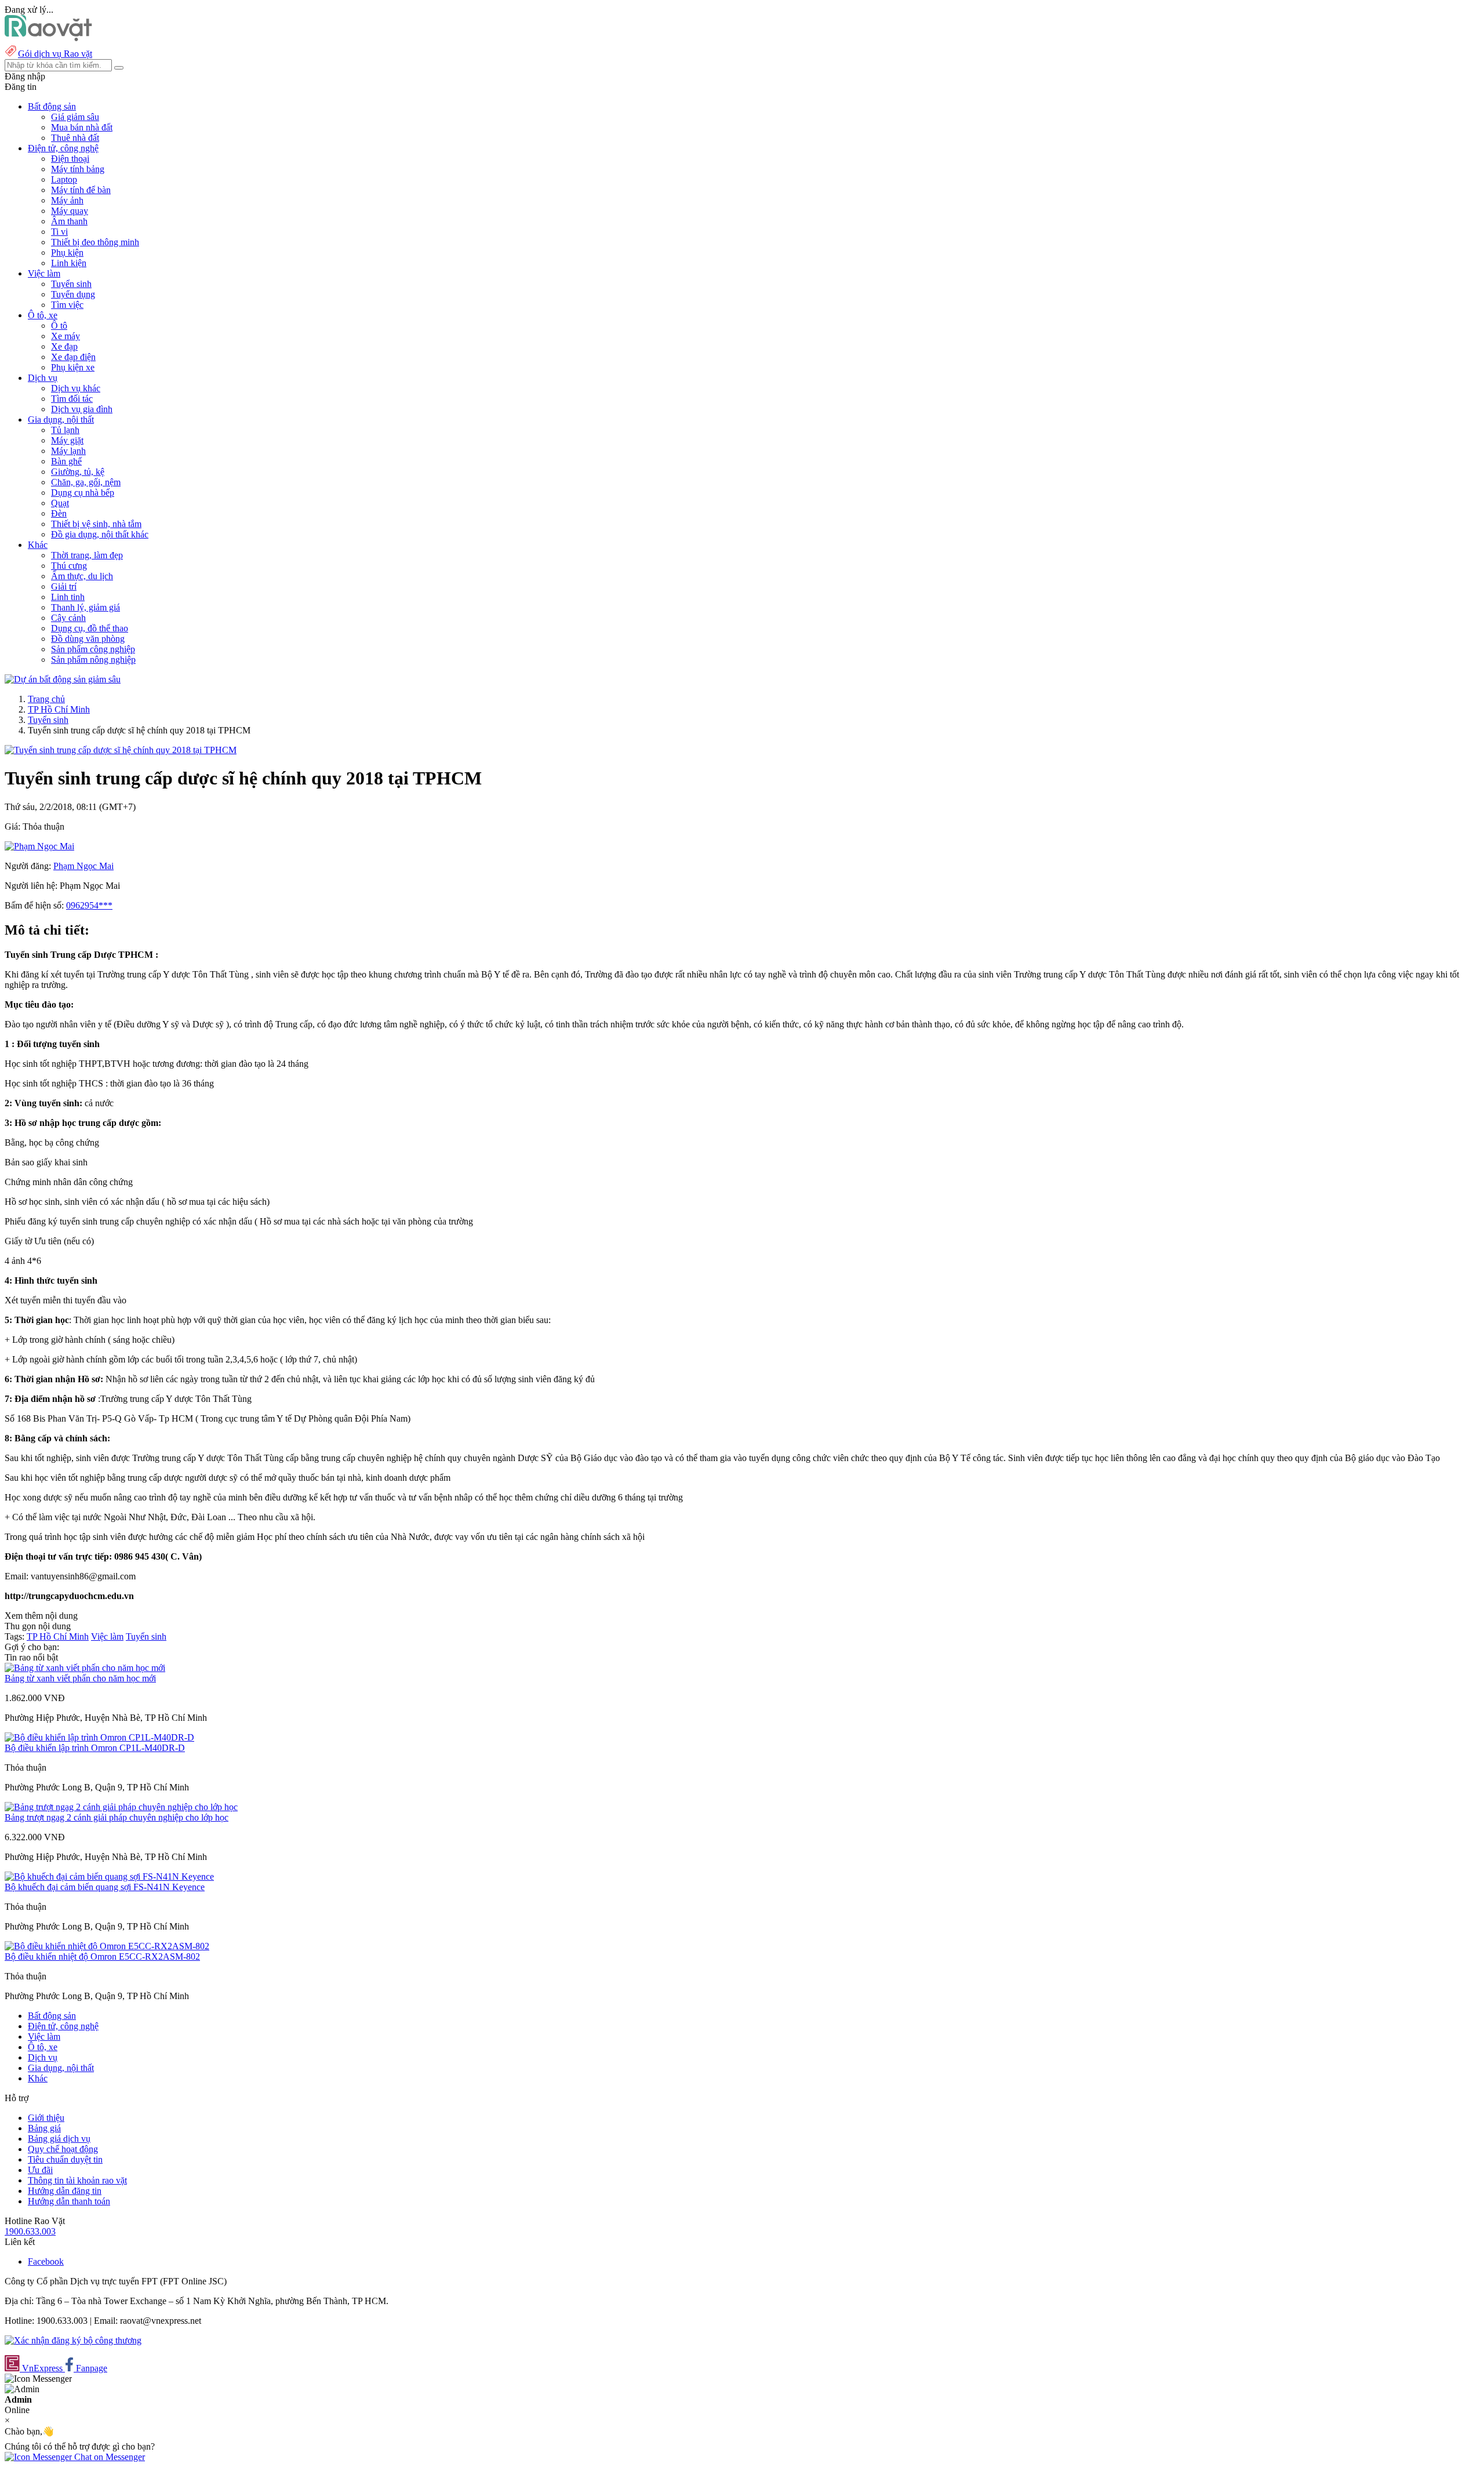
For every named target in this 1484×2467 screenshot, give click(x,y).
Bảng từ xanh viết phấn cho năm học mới (80, 1678)
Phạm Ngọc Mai (83, 866)
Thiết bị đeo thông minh (95, 242)
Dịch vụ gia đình (82, 409)
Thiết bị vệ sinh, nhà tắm (96, 524)
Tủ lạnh (65, 430)
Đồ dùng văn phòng (88, 639)
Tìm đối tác (72, 399)
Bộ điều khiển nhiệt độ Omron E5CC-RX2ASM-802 (102, 1956)
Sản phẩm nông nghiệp (93, 660)
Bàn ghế (66, 461)
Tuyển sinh (71, 284)
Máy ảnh (67, 200)
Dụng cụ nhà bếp (83, 493)
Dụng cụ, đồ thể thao (90, 628)
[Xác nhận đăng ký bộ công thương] (73, 2340)
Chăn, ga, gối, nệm (86, 482)
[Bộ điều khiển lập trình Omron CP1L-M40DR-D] (99, 1737)
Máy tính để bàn (81, 190)
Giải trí (64, 586)
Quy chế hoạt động (63, 2149)
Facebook (46, 2261)
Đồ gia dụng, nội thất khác (100, 534)
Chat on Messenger (108, 2457)
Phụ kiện (67, 252)
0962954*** (89, 905)
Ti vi (59, 232)
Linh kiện (69, 263)
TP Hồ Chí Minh (59, 709)
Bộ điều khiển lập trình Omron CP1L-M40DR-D (95, 1748)
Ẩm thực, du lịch (82, 576)
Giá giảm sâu (75, 117)
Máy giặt (67, 440)
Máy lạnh (68, 451)
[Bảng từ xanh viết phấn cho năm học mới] (85, 1668)
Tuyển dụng (73, 294)
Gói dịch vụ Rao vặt (55, 54)
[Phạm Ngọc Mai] (39, 846)
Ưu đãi (40, 2170)
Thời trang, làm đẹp (87, 555)
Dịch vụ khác (76, 388)
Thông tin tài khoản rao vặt (77, 2180)
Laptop (64, 179)
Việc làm (107, 1636)
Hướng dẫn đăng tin (65, 2191)
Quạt (60, 503)
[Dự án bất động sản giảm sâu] (63, 679)
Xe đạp (64, 346)
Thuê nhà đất (75, 138)
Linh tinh (68, 597)
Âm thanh (69, 221)
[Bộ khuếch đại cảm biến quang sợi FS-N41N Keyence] (109, 1876)
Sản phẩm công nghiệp (93, 649)
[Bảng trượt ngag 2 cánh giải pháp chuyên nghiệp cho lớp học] (121, 1807)
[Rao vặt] (48, 38)
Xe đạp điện (73, 357)
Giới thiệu (46, 2118)
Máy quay (70, 211)
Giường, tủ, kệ (78, 472)
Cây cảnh (68, 618)
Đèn (59, 513)
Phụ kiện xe (73, 367)
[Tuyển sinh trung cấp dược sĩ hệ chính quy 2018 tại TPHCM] (121, 750)
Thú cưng (69, 566)
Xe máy (66, 336)
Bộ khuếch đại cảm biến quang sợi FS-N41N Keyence (105, 1887)
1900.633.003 (30, 2231)
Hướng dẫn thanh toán (69, 2201)
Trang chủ (46, 699)
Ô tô (59, 326)
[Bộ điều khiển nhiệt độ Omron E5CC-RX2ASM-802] (107, 1946)
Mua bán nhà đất (82, 127)
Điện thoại (70, 159)
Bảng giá (44, 2128)
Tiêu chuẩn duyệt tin (65, 2159)
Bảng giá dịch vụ (59, 2139)
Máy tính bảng (78, 169)
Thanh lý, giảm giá (86, 607)
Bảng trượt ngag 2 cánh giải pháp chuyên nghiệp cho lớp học (117, 1817)
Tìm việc (67, 305)
